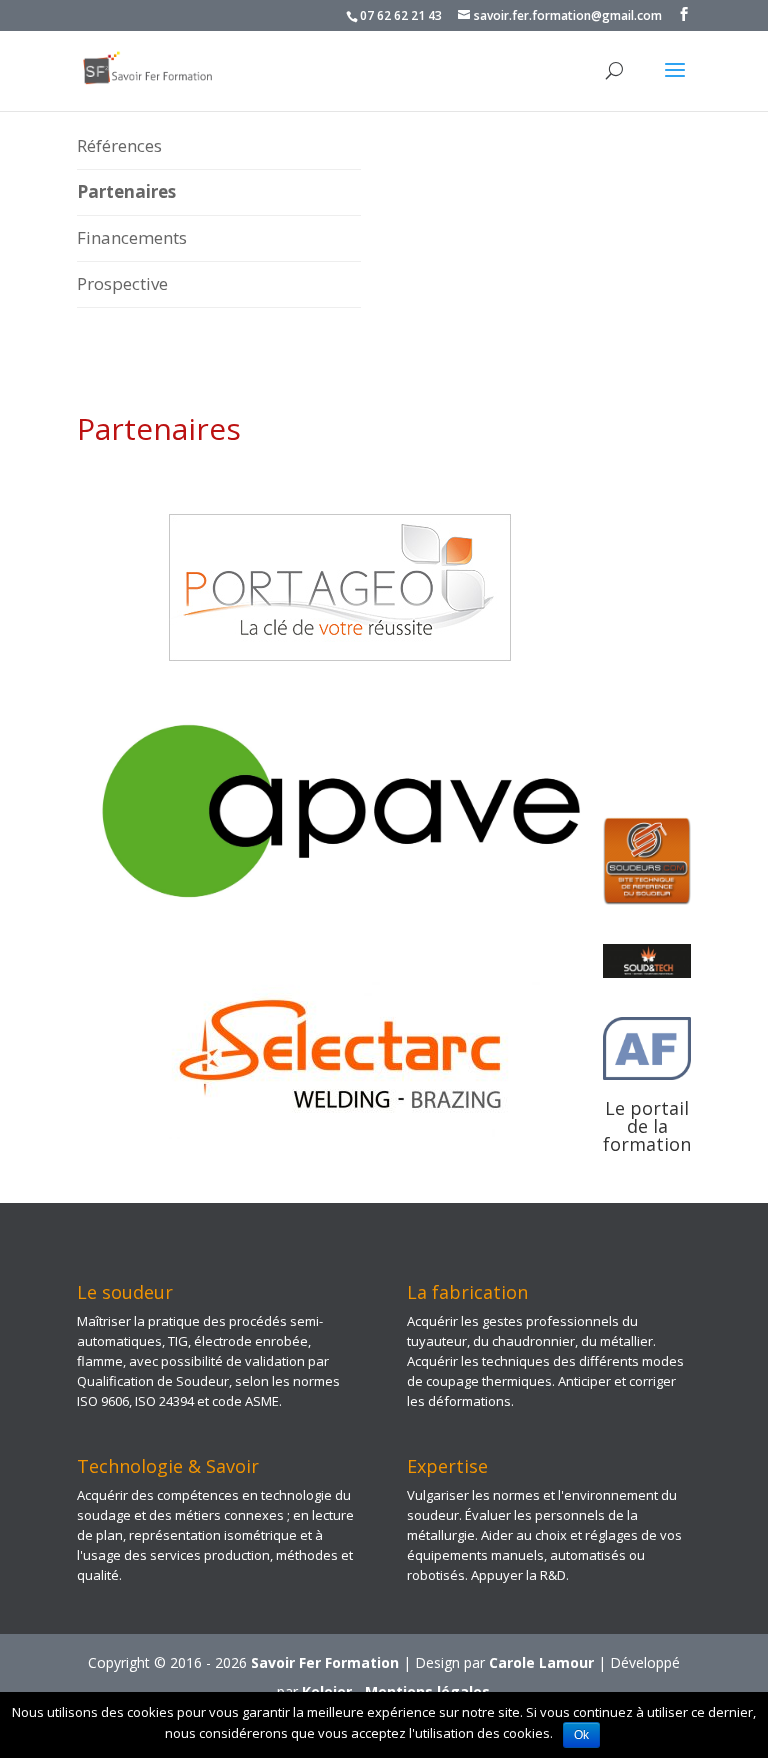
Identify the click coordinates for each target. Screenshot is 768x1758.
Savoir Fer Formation (325, 1662)
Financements (132, 237)
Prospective (122, 283)
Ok (581, 1735)
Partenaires (126, 191)
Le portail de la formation (647, 1126)
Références (119, 145)
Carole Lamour (541, 1662)
